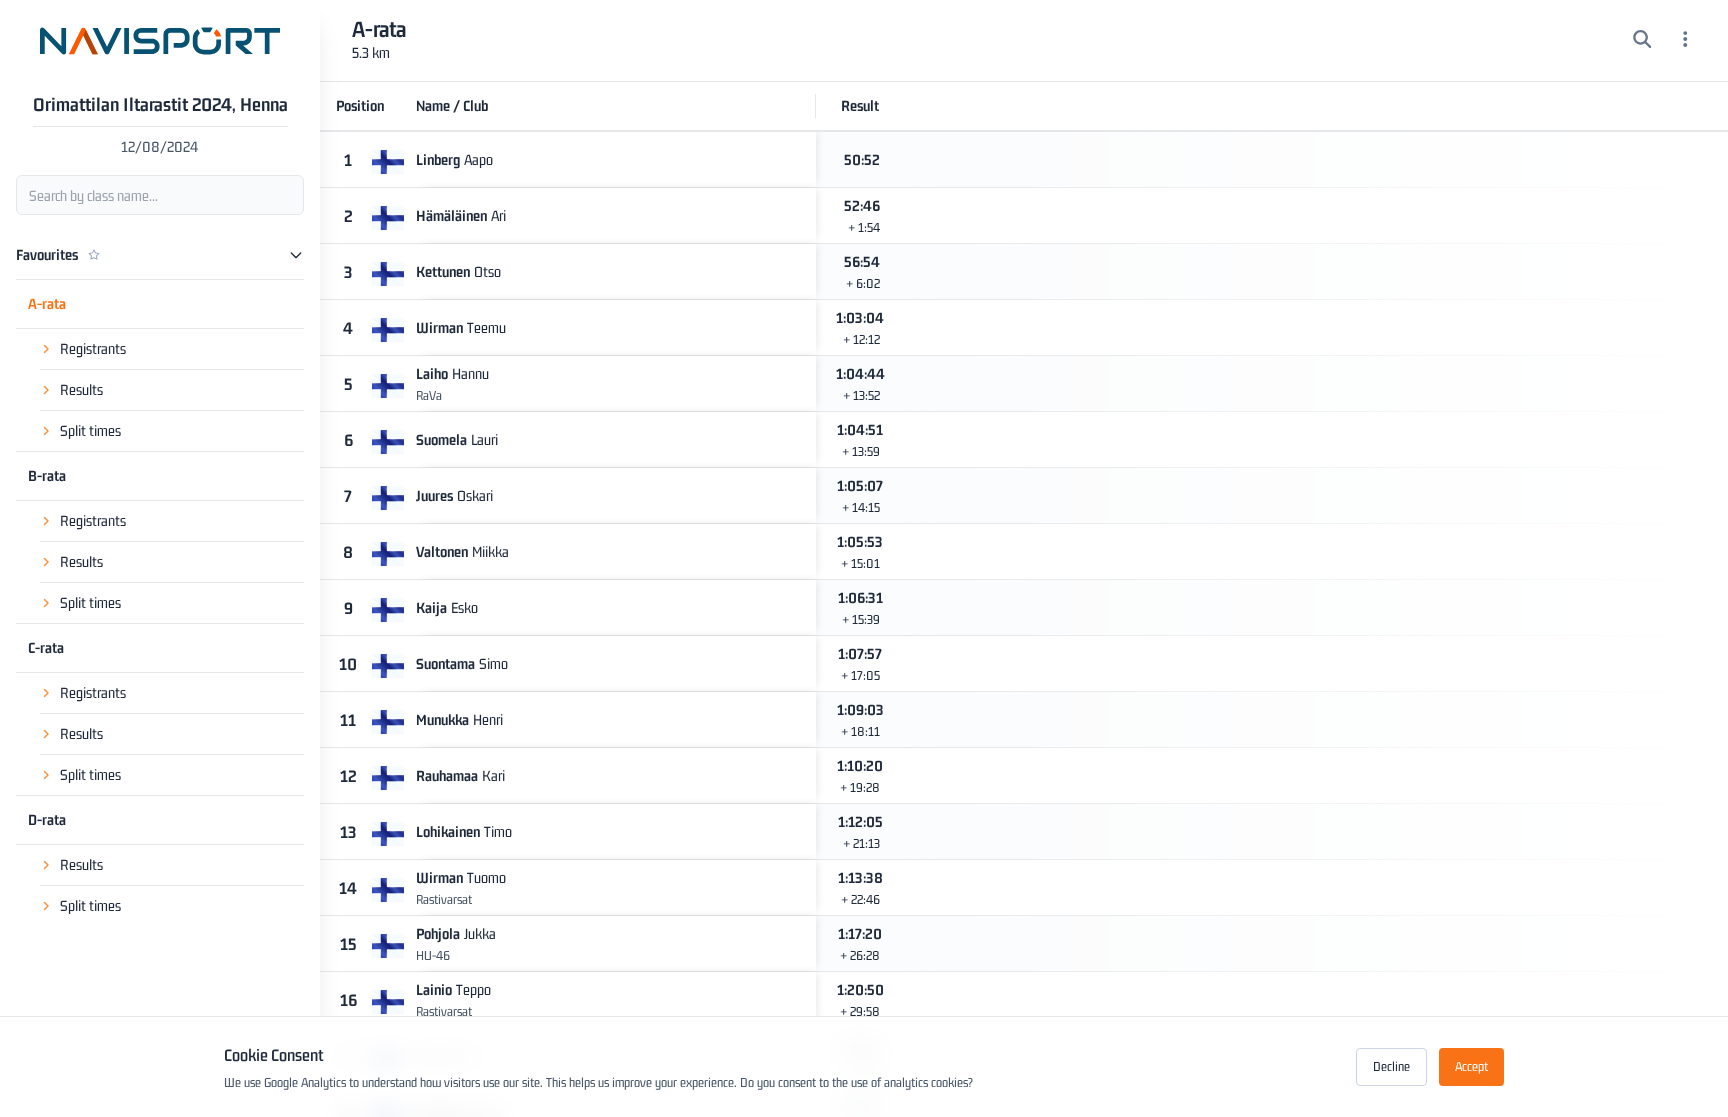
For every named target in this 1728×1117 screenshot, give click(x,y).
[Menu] (1685, 41)
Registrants (93, 348)
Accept (1471, 1066)
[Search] (1642, 41)
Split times (90, 430)
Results (81, 389)
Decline (1391, 1066)
